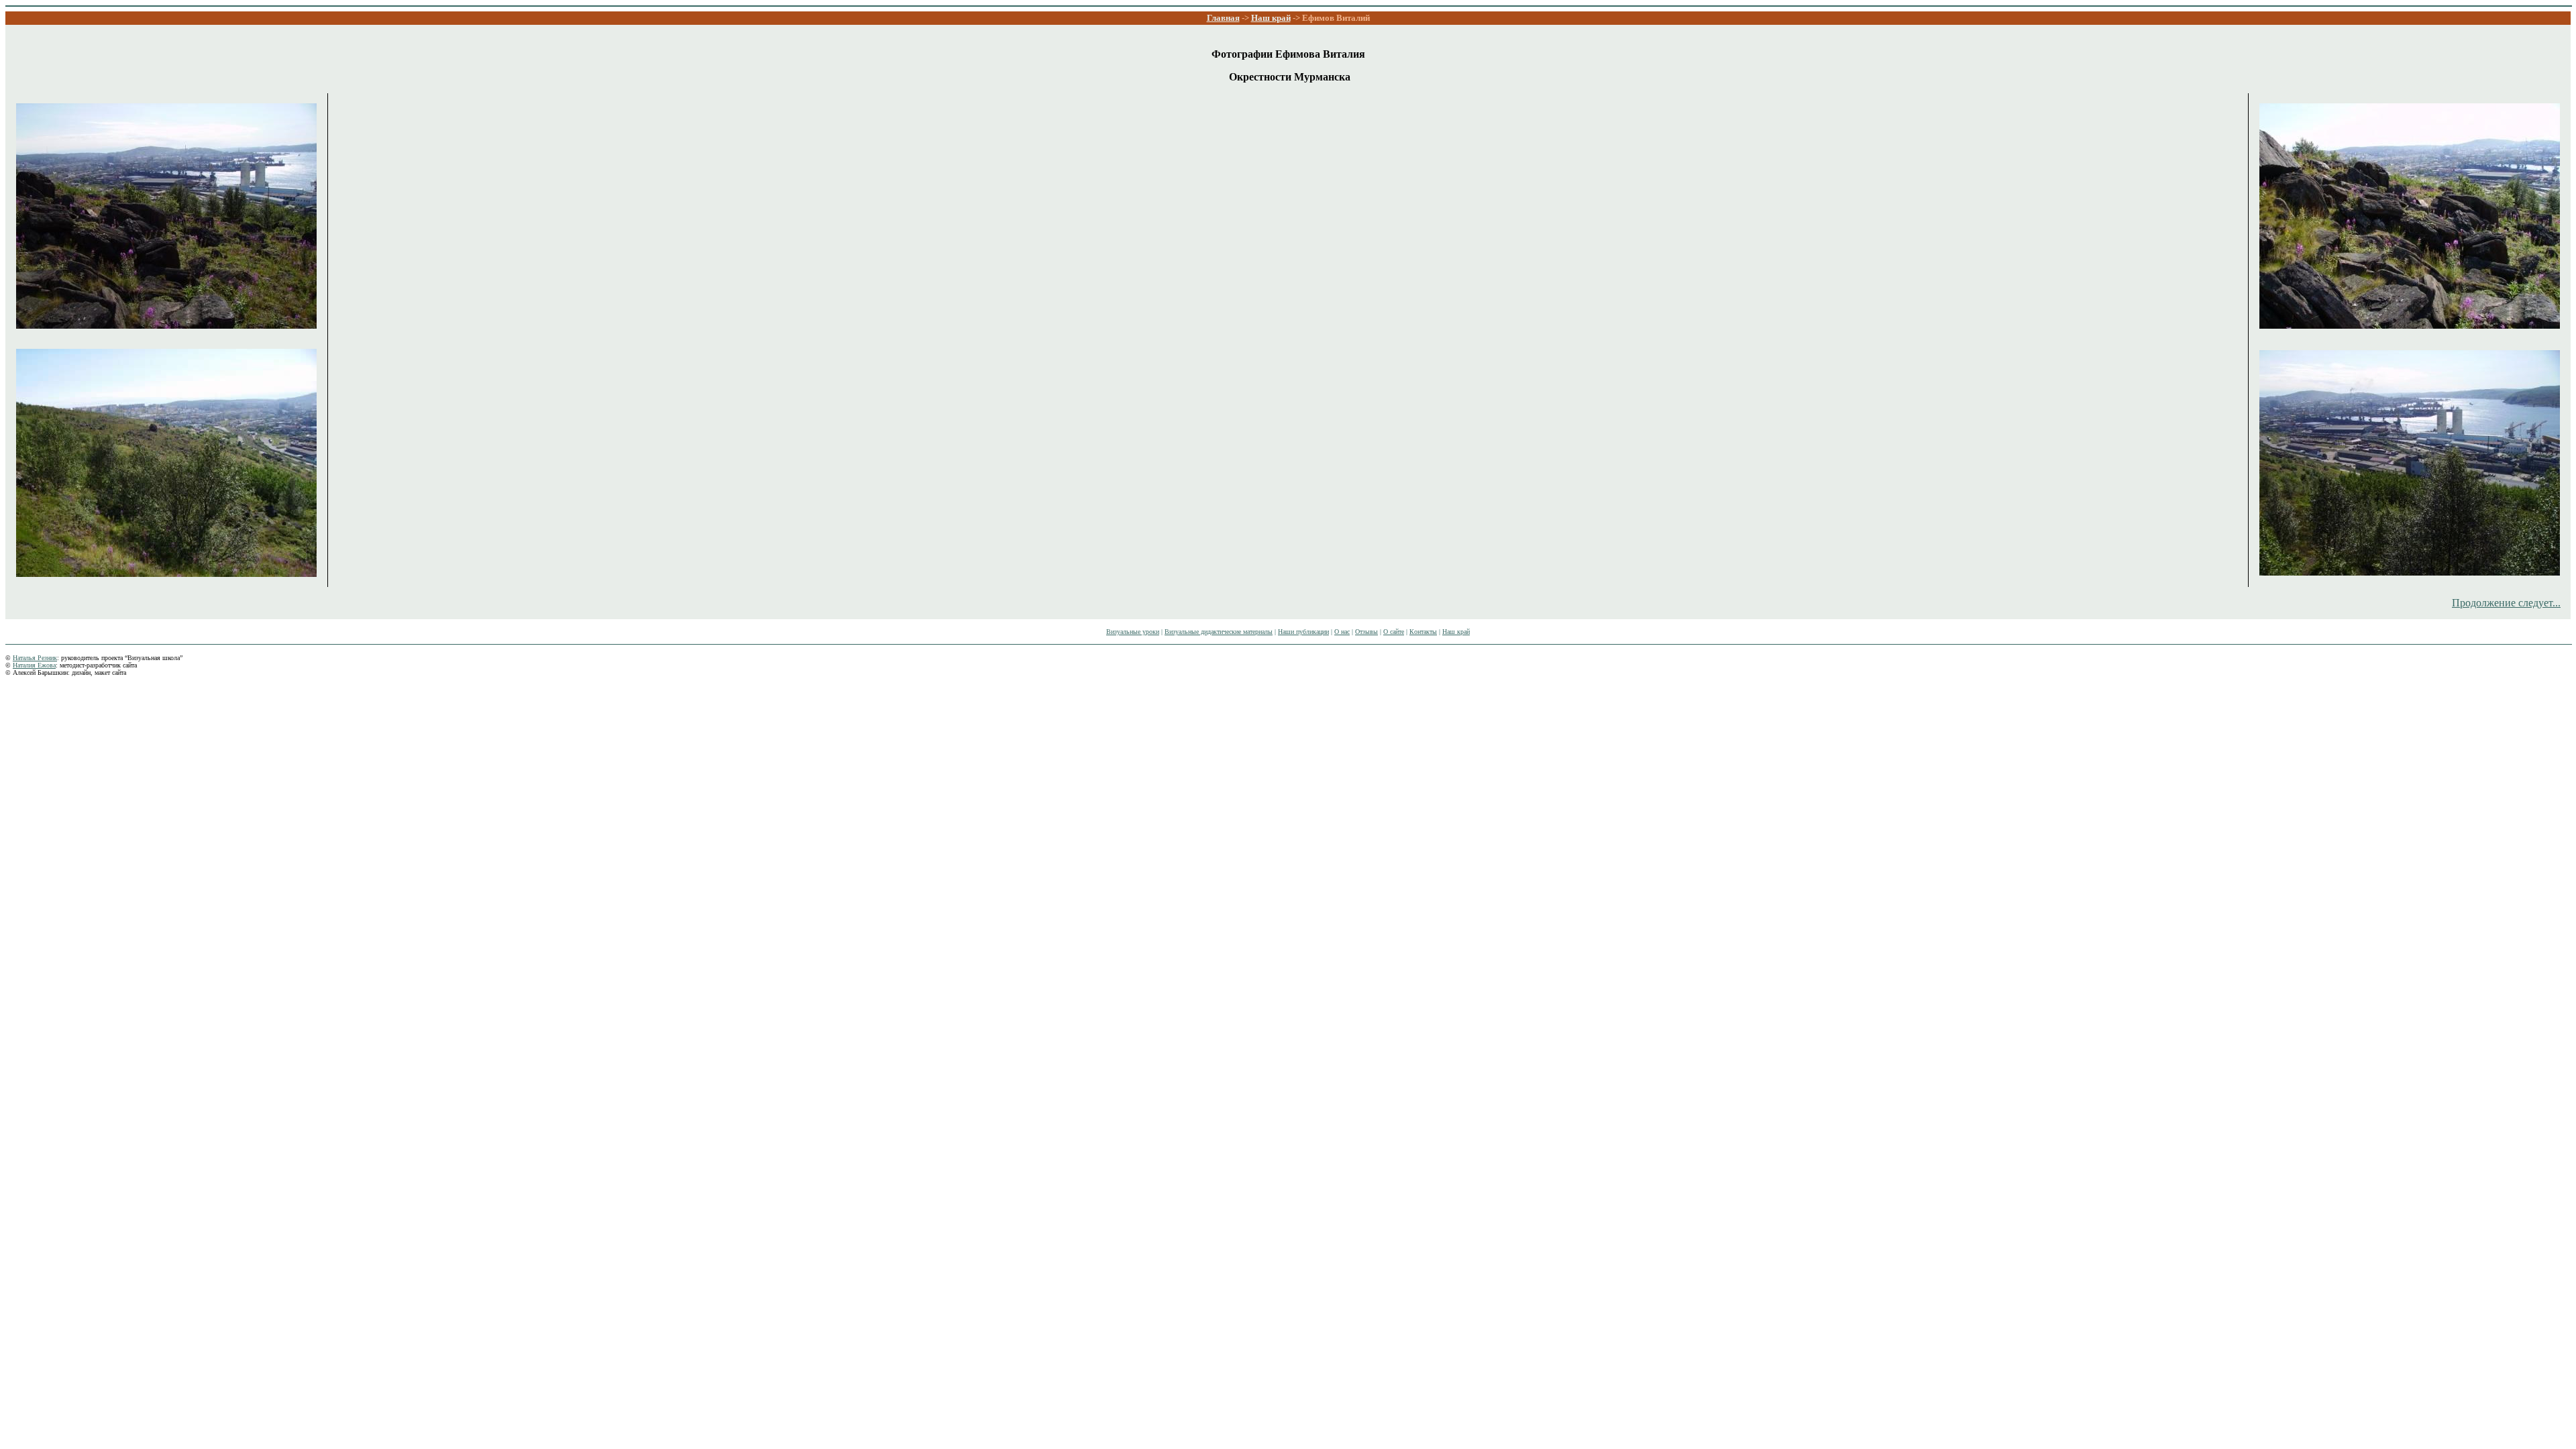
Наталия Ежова (34, 665)
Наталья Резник (35, 658)
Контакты (1423, 632)
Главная (1223, 18)
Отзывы (1366, 632)
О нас (1342, 632)
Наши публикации (1303, 632)
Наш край (1271, 18)
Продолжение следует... (2506, 603)
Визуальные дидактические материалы (1219, 632)
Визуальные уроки (1133, 632)
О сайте (1394, 632)
